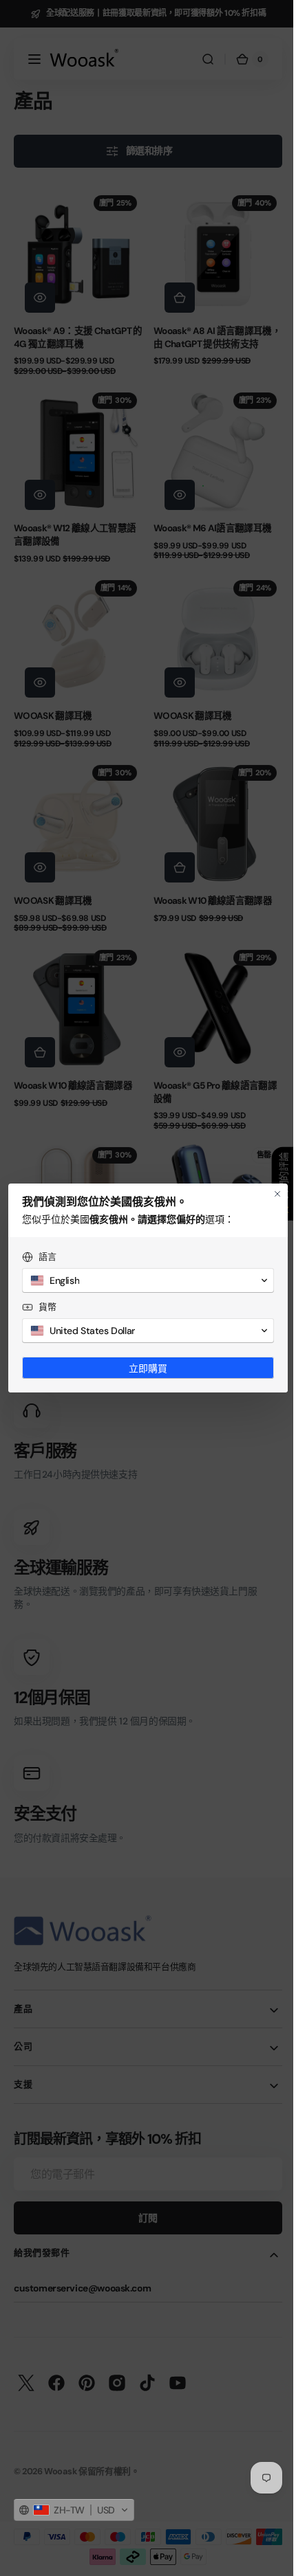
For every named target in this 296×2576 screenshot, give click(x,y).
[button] (74, 2510)
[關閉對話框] (267, 1194)
